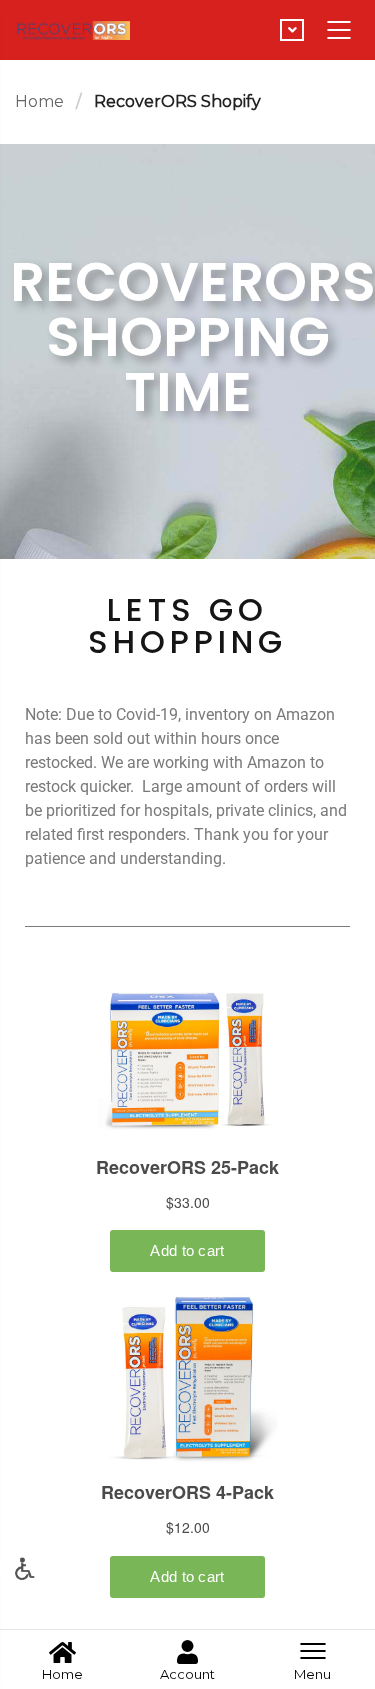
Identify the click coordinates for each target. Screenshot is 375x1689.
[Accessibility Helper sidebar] (24, 1568)
